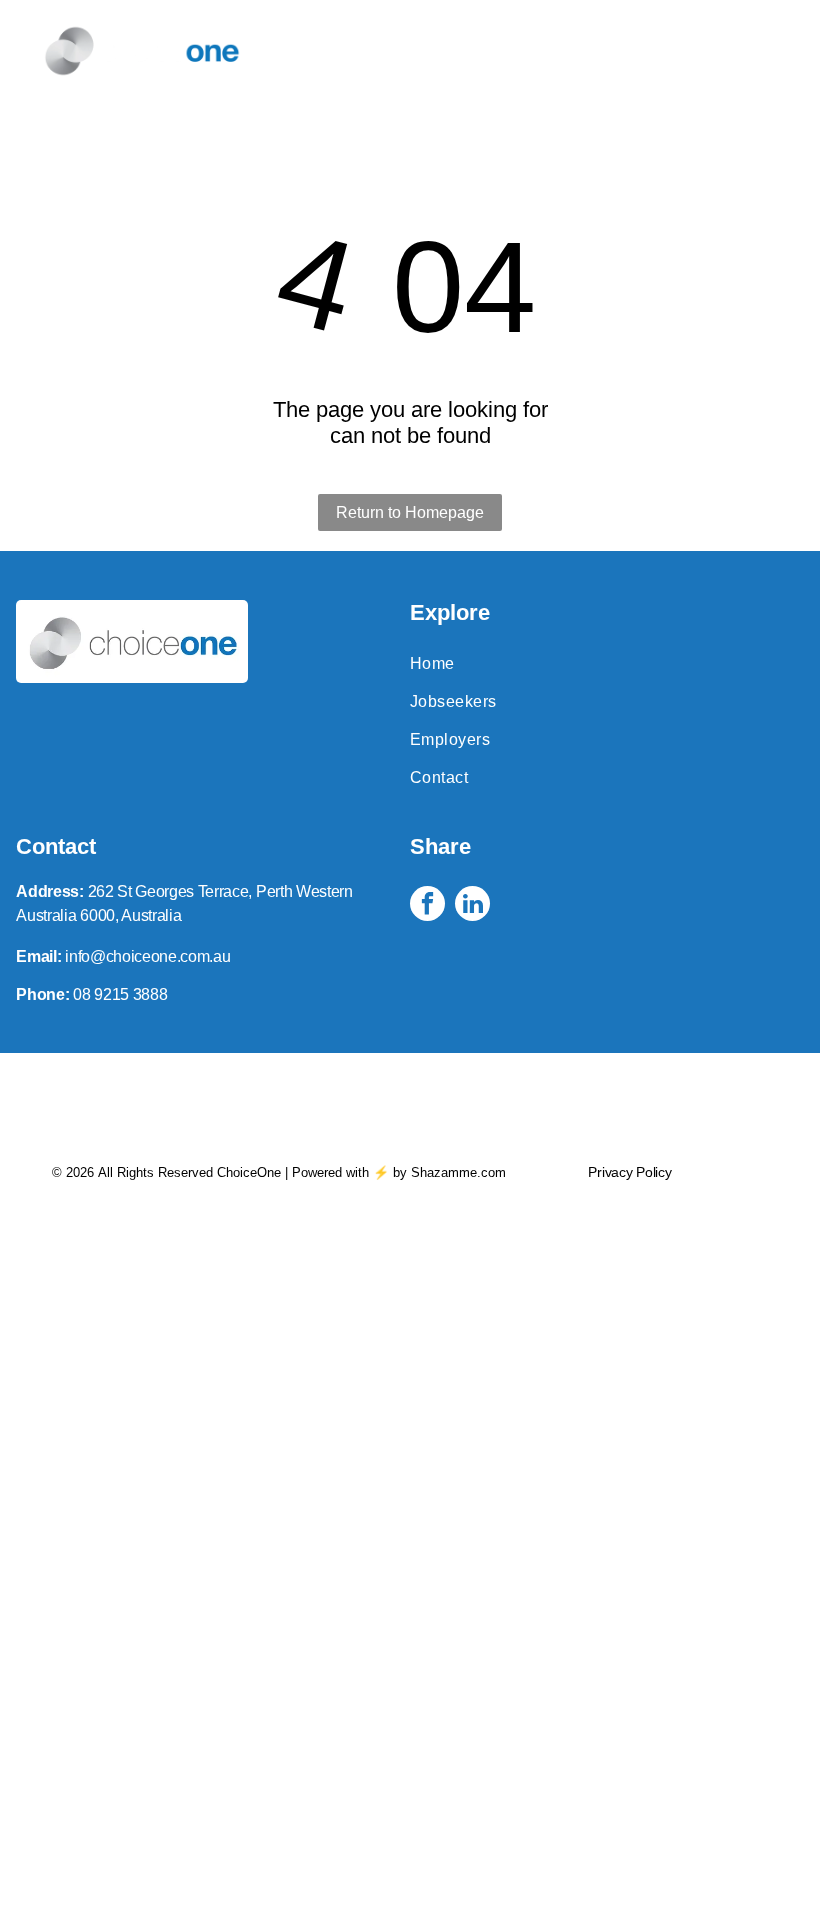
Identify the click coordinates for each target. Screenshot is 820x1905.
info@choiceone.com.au (147, 956)
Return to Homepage (410, 512)
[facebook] (427, 906)
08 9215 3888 (120, 994)
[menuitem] (607, 664)
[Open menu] (755, 51)
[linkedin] (472, 906)
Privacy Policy (629, 1172)
